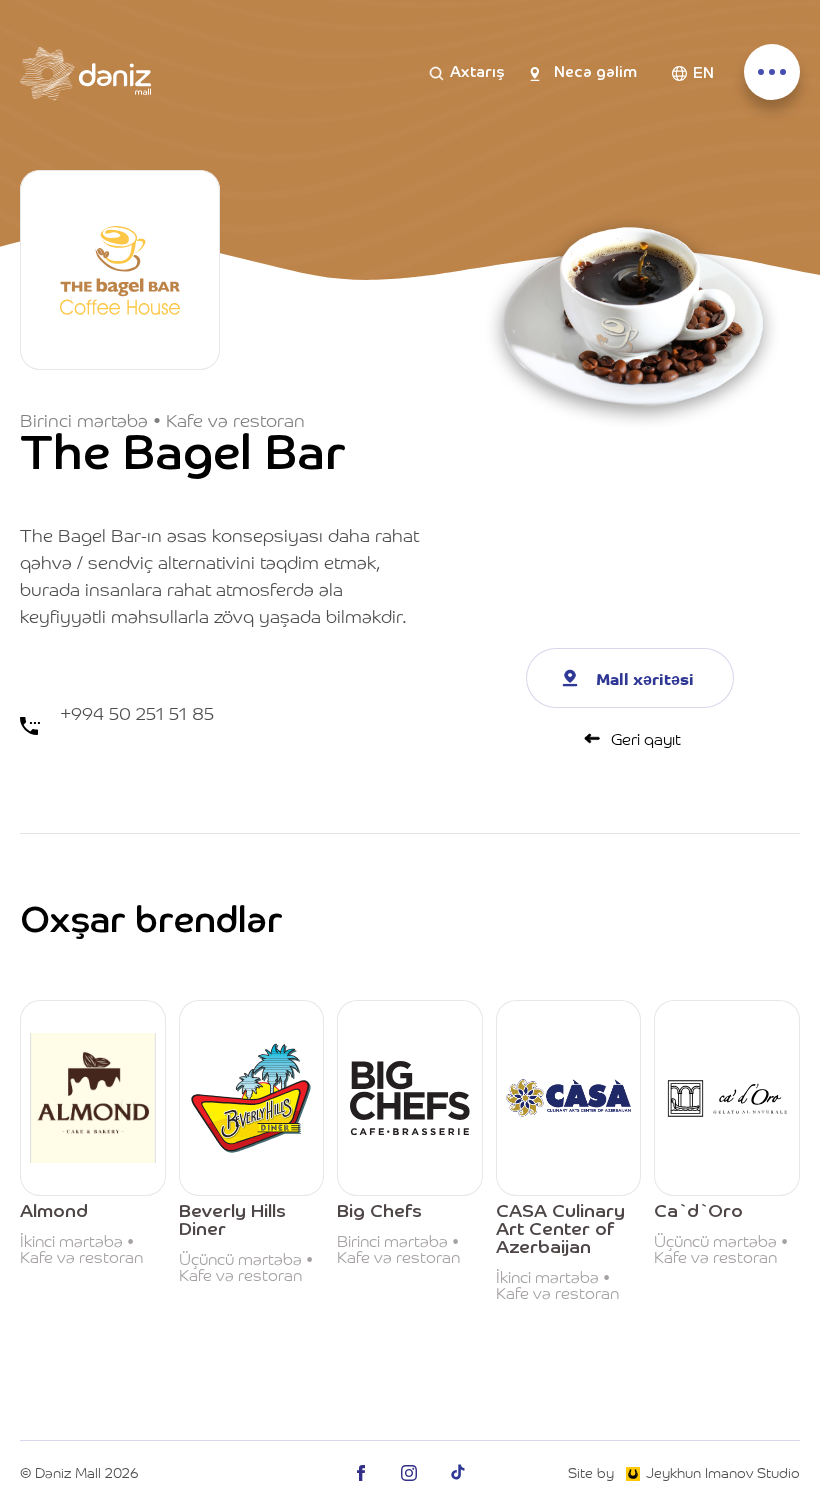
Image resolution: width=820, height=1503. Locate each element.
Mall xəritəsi (645, 678)
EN (703, 74)
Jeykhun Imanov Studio (723, 1472)
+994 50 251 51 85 (137, 712)
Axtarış (477, 73)
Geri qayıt (646, 738)
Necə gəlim (595, 73)
